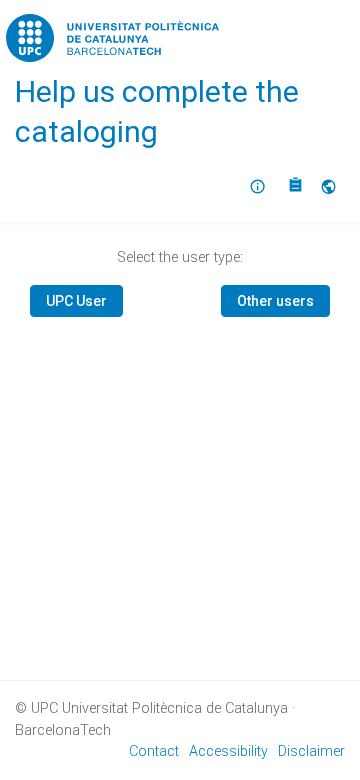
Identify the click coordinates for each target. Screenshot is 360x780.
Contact (154, 751)
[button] (331, 187)
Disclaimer (311, 751)
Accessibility (228, 751)
